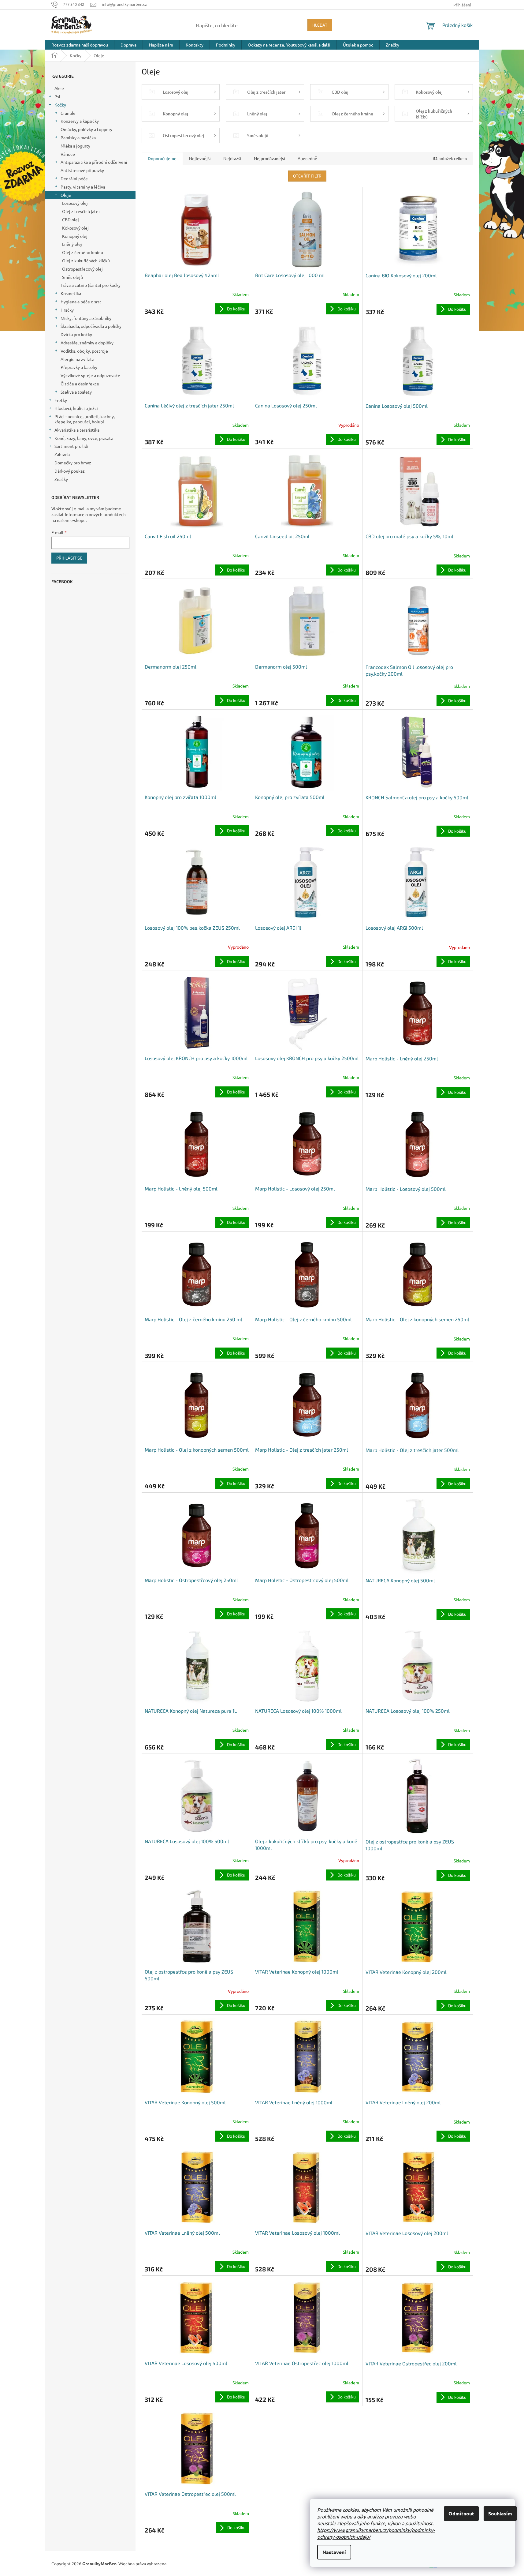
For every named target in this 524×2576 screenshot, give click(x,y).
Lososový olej (75, 203)
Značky (61, 479)
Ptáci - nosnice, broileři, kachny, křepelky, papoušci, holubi (85, 419)
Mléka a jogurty (75, 146)
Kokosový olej (75, 228)
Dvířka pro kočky (76, 334)
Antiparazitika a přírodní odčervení (94, 162)
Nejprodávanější (269, 158)
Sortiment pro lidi (71, 446)
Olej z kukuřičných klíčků (86, 261)
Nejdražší (232, 158)
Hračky (67, 310)
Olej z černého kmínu (83, 252)
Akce (59, 88)
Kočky (60, 105)
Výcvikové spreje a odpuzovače (90, 375)
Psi (57, 96)
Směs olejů (72, 277)
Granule (68, 113)
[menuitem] (80, 45)
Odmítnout (461, 2513)
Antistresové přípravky (82, 170)
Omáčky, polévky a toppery (86, 129)
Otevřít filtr (307, 176)
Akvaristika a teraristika (77, 430)
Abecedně (307, 158)
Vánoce (68, 154)
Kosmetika (71, 293)
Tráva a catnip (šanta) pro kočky (91, 285)
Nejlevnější (200, 158)
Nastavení (334, 2552)
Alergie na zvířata (77, 359)
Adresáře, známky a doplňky (87, 343)
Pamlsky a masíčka (78, 137)
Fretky (61, 400)
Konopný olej (75, 236)
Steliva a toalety (76, 392)
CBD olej (71, 219)
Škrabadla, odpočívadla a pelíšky (91, 326)
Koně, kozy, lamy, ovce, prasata (84, 438)
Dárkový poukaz (70, 471)
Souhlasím (500, 2513)
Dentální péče (74, 178)
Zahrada (62, 454)
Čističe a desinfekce (80, 384)
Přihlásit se (69, 558)
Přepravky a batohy (79, 367)
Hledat (320, 25)
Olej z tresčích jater (81, 211)
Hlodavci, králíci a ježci (76, 408)
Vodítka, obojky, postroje (84, 351)
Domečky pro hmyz (73, 463)
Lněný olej (72, 244)
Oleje (66, 195)
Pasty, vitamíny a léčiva (83, 187)
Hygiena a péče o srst (81, 302)
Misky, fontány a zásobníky (86, 318)
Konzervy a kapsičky (80, 121)
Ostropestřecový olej (82, 269)
